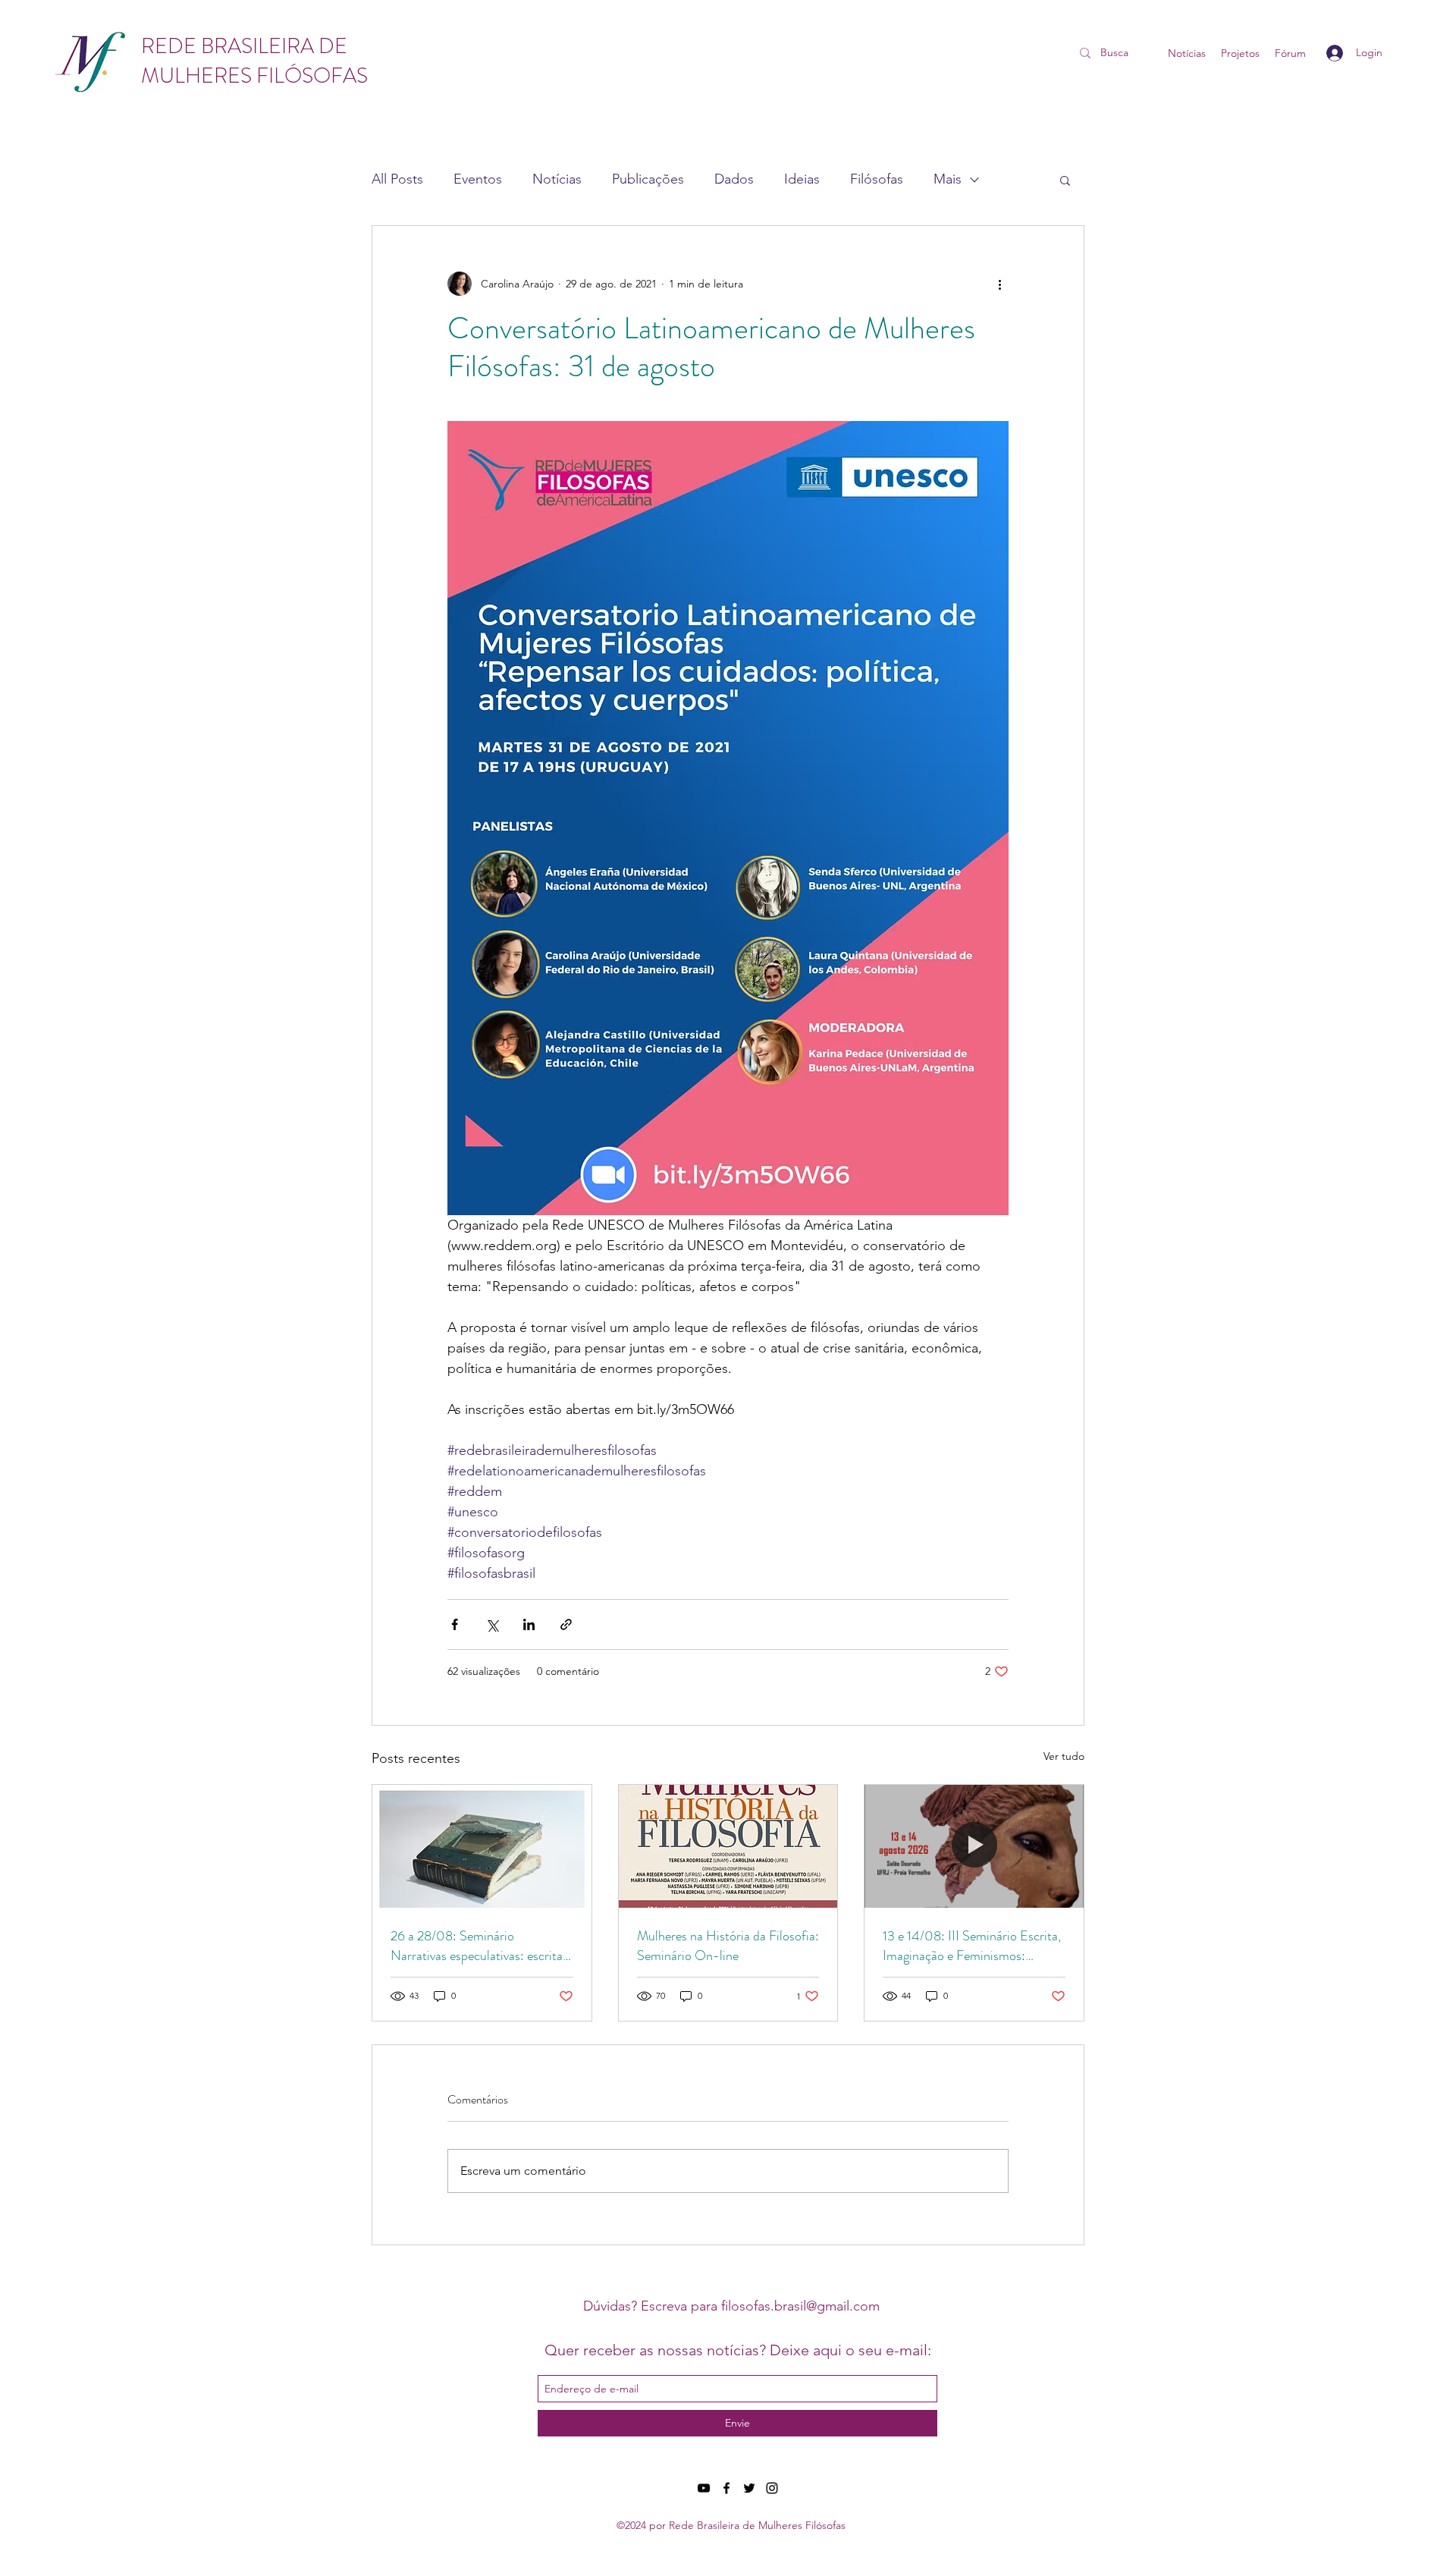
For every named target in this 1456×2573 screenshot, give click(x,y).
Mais (948, 179)
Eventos (478, 179)
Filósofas (877, 179)
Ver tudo (1064, 1756)
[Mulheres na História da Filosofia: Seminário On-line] (728, 1846)
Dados (734, 179)
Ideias (802, 179)
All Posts (397, 179)
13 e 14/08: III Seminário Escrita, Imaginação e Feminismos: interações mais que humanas (972, 1946)
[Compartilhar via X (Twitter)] (492, 1624)
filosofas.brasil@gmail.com (800, 2306)
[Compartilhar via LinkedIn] (529, 1624)
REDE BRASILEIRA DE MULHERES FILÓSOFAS (254, 61)
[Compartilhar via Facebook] (455, 1624)
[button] (1065, 180)
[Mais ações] (999, 284)
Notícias (557, 179)
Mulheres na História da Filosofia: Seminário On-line (728, 1946)
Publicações (648, 179)
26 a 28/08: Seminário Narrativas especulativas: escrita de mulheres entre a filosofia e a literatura (477, 1946)
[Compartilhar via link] (566, 1624)
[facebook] (726, 2488)
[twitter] (749, 2488)
